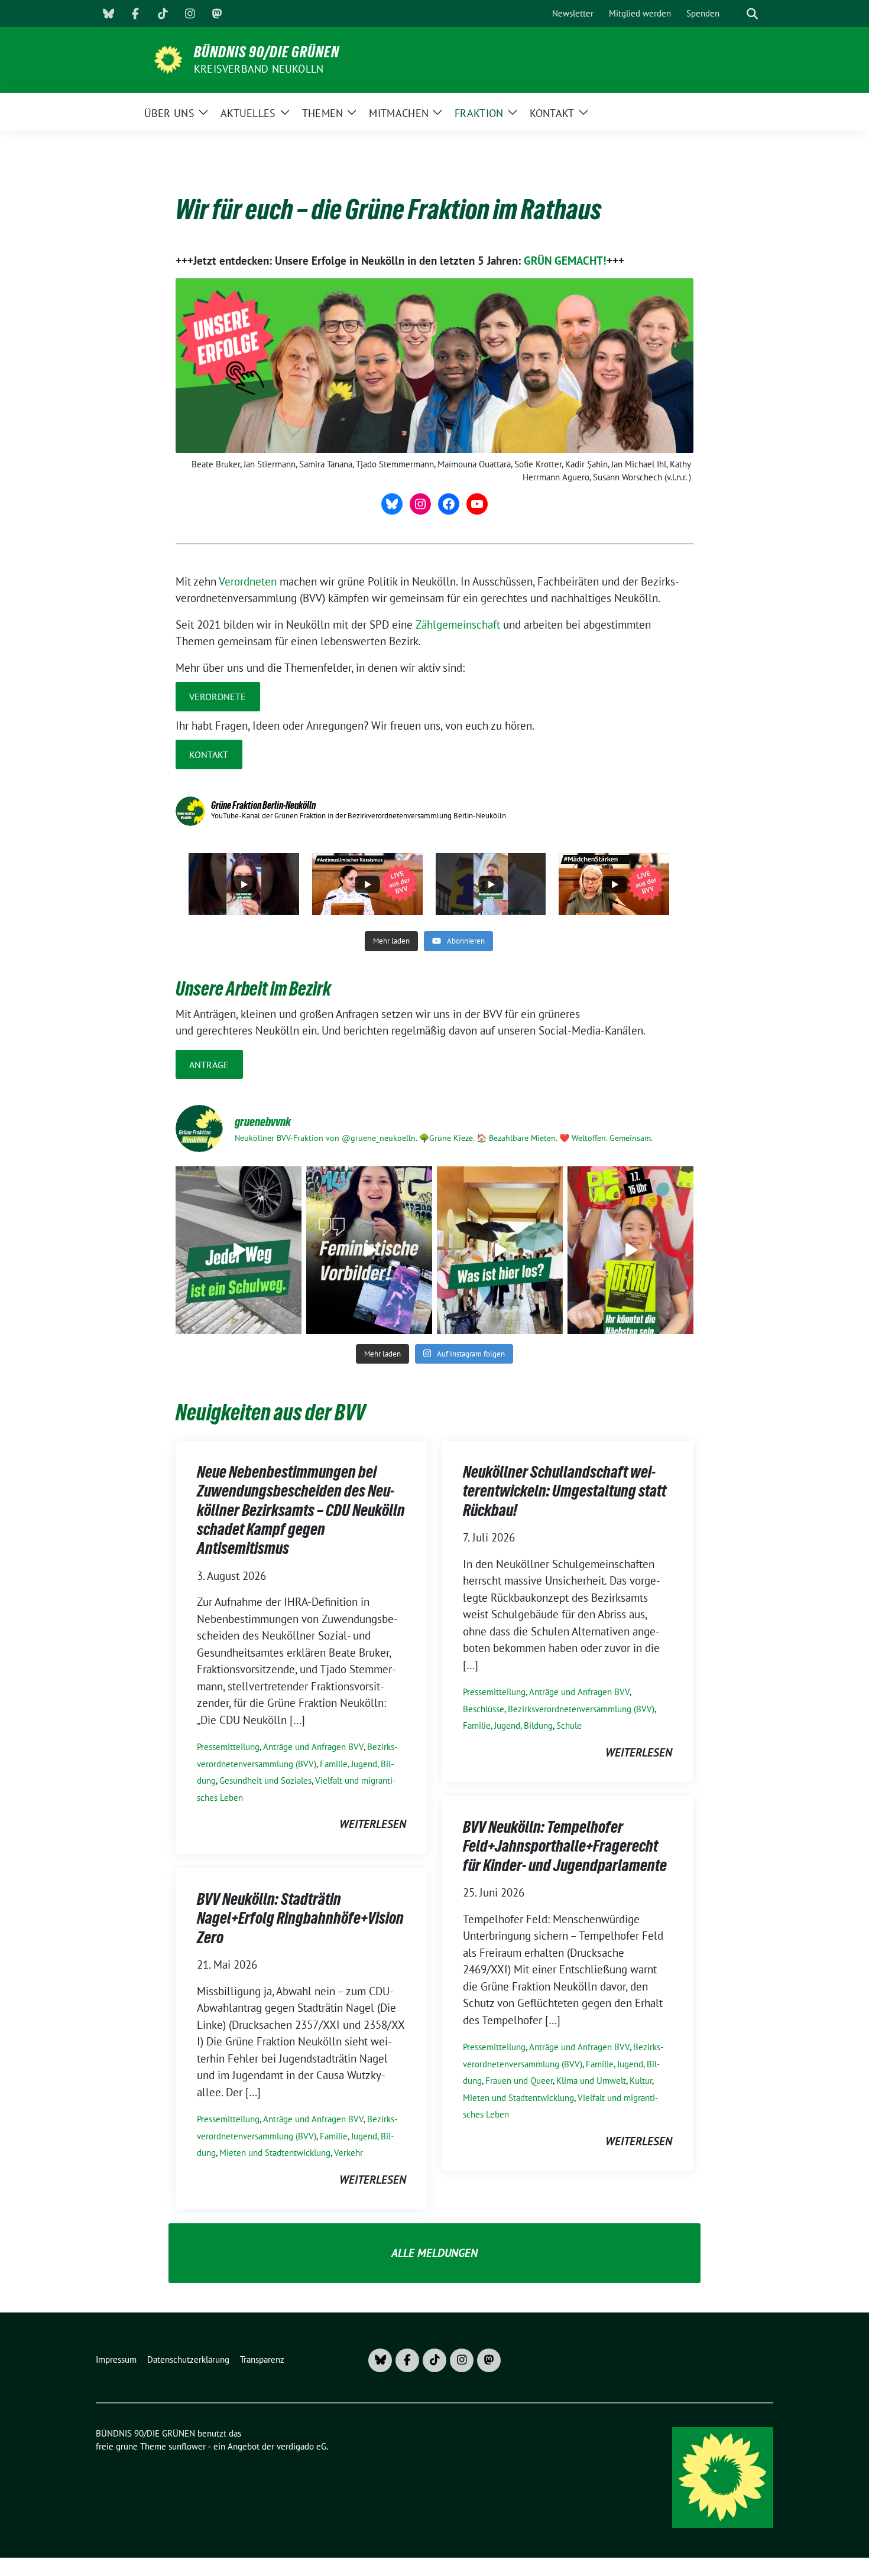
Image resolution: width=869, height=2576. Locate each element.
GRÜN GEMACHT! (565, 261)
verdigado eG (301, 2446)
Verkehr (348, 2153)
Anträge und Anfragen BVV (313, 1747)
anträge (209, 1065)
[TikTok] (163, 14)
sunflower (187, 2446)
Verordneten (248, 581)
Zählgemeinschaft (459, 625)
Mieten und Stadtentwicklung (518, 2098)
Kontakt (209, 754)
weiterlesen (373, 1824)
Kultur (641, 2081)
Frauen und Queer (519, 2081)
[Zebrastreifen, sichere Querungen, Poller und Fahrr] (239, 1250)
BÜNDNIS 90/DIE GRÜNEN (267, 52)
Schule (569, 1726)
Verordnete (218, 697)
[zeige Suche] (752, 14)
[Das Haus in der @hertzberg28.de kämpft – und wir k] (630, 1250)
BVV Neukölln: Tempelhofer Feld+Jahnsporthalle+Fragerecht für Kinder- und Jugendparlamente (565, 1846)
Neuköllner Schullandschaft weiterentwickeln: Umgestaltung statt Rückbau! (565, 1491)
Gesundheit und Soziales (265, 1780)
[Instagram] (190, 14)
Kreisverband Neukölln (259, 69)
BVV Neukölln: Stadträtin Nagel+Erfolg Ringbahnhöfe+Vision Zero (300, 1918)
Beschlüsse (484, 1709)
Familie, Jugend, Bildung (508, 1726)
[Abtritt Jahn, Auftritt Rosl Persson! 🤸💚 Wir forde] (369, 1250)
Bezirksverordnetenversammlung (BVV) (581, 1709)
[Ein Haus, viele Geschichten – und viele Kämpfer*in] (500, 1250)
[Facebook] (135, 14)
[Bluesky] (108, 14)
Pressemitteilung (228, 1747)
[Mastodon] (217, 14)
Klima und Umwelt (591, 2081)
